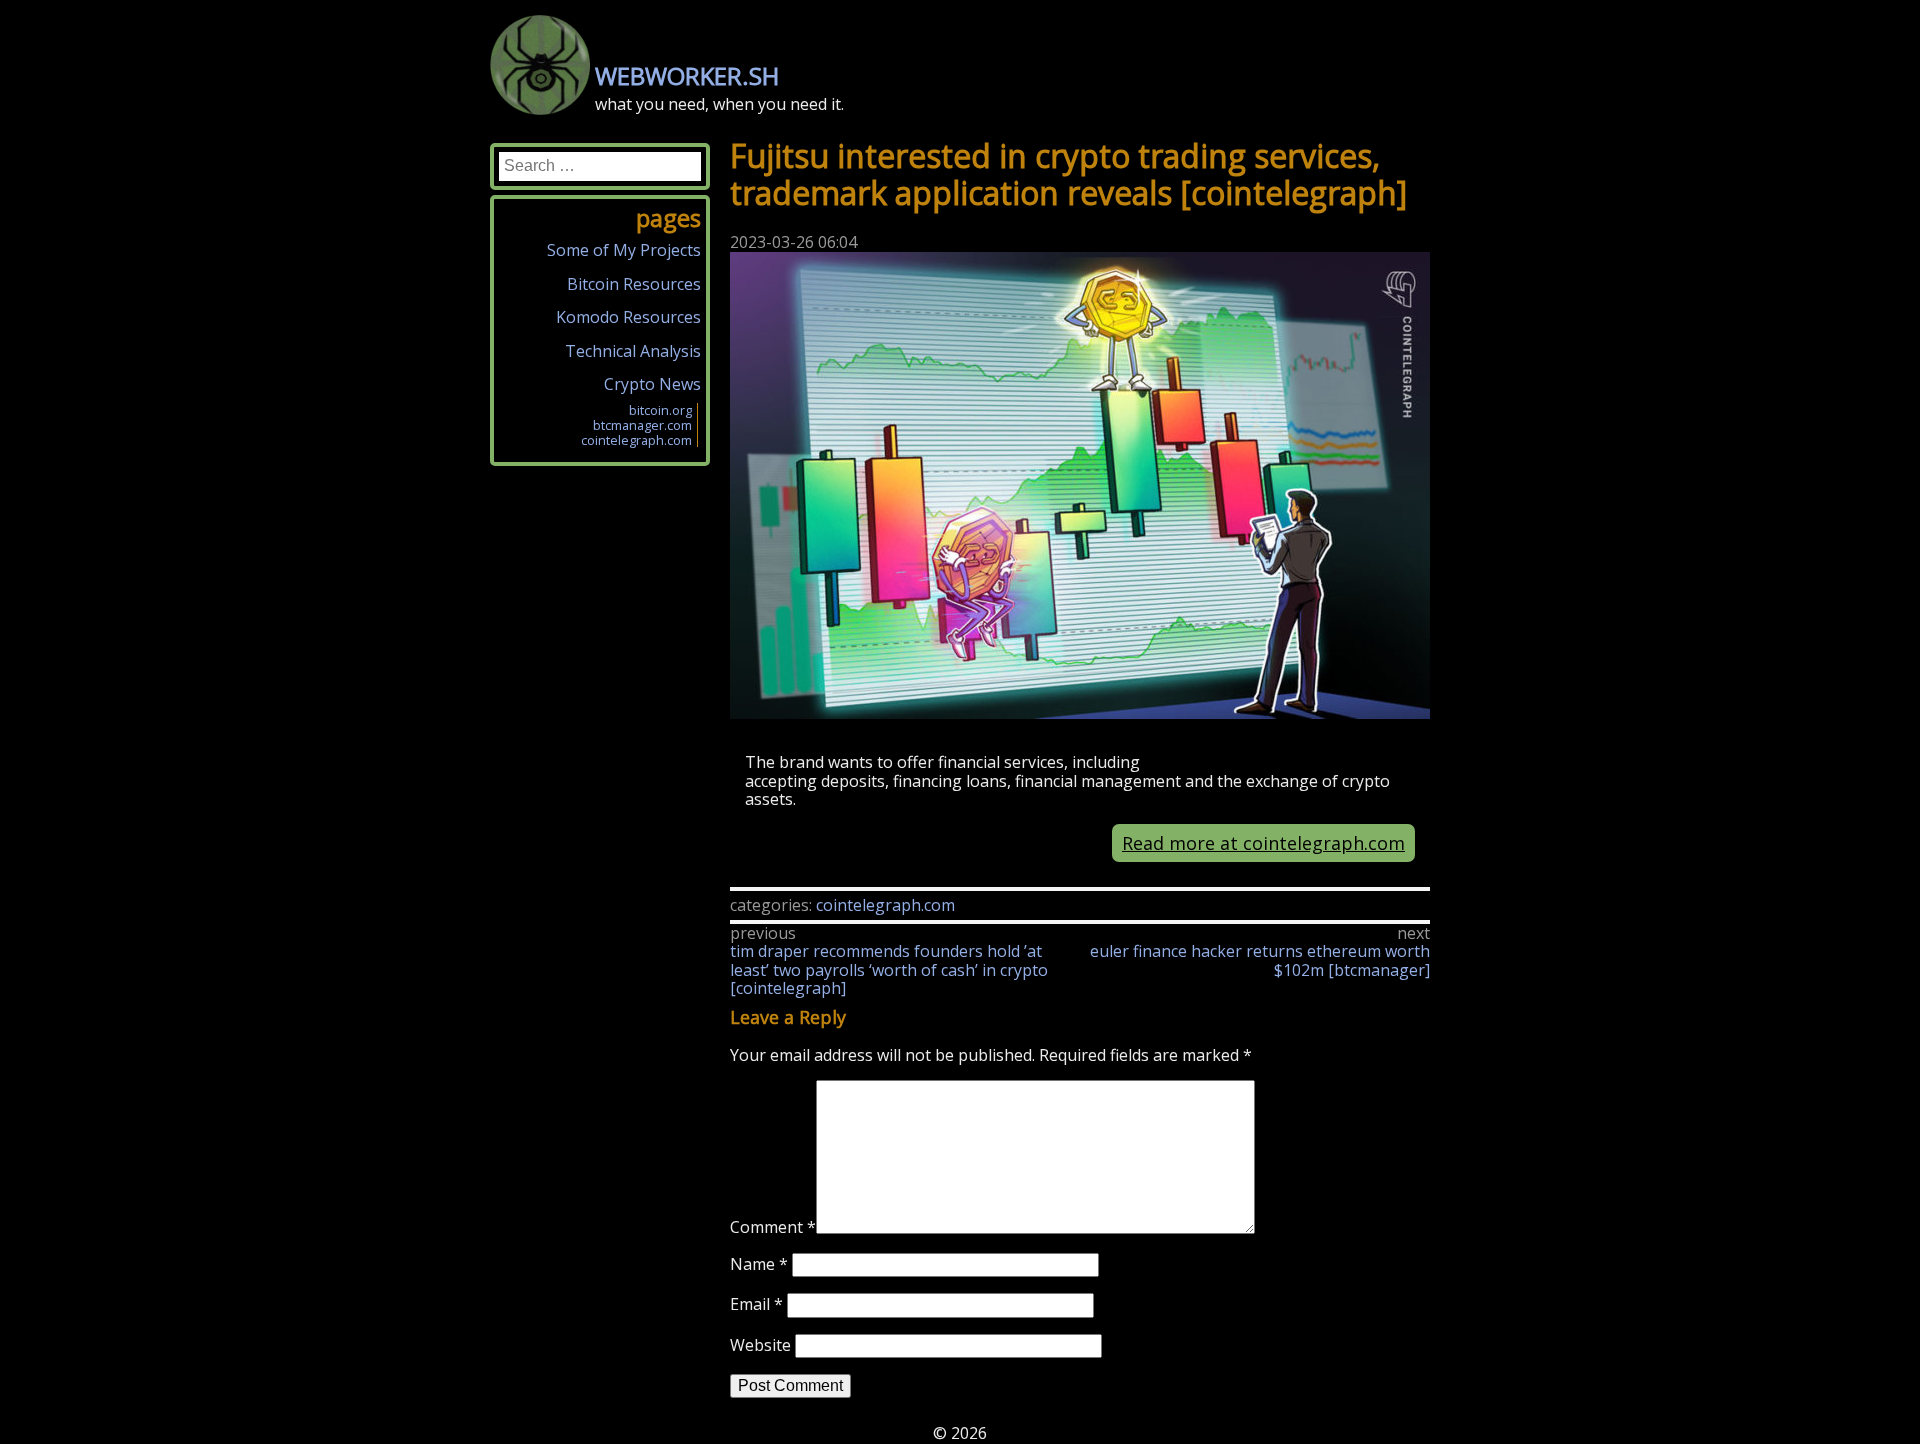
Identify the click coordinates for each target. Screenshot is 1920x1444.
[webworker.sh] (540, 109)
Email (756, 1304)
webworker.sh (687, 75)
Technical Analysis (633, 351)
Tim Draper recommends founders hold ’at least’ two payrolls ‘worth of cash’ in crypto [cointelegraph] (889, 969)
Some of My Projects (624, 250)
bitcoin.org (660, 410)
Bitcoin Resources (634, 284)
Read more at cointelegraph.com (1263, 843)
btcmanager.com (642, 425)
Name (759, 1264)
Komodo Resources (628, 317)
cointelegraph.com (885, 905)
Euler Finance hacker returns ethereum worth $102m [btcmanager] (1260, 960)
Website (760, 1345)
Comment (773, 1228)
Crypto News (652, 384)
